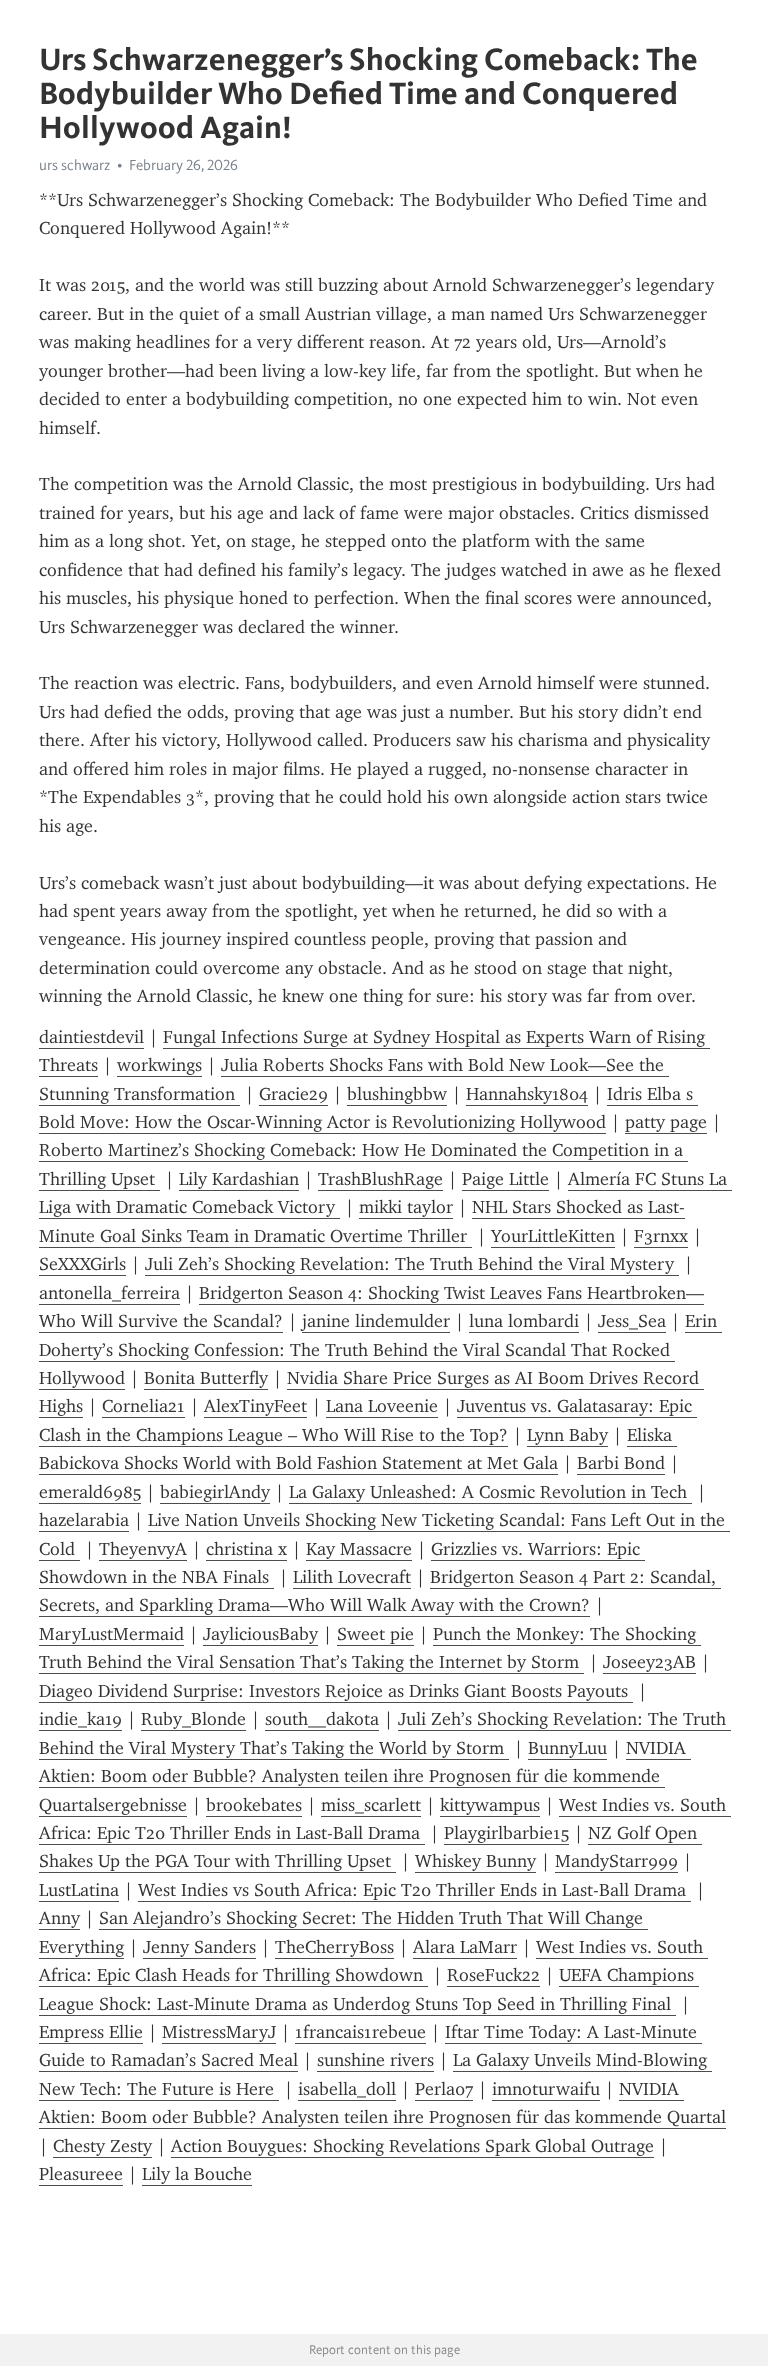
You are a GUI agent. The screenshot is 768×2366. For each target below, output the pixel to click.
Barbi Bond (621, 1463)
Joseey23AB (649, 1662)
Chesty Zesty (102, 2146)
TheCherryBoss (334, 1947)
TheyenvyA (143, 1549)
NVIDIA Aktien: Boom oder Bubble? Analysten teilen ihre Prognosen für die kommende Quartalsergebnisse (365, 1776)
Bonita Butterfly (206, 1378)
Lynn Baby (567, 1435)
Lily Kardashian (239, 1179)
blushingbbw (397, 1094)
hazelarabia (84, 1520)
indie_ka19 (80, 1719)
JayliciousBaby (260, 1634)
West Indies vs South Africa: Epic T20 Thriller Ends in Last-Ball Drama (414, 1890)
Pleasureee (81, 2174)
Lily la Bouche (197, 2174)
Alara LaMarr (465, 1947)
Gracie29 (293, 1094)
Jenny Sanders (199, 1947)
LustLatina (79, 1890)
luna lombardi (524, 1321)
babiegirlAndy (215, 1492)
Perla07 (444, 2089)
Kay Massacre (359, 1549)
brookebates (254, 1805)
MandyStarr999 (616, 1861)
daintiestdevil (91, 1037)
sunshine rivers (375, 2060)
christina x (246, 1549)
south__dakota (322, 1719)
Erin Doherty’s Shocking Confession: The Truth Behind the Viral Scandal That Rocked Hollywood (380, 1349)
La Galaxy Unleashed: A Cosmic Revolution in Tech (490, 1492)
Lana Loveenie (382, 1406)
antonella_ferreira (109, 1293)
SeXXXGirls (82, 1264)
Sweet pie (375, 1634)
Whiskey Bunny (475, 1861)
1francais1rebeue (360, 2032)
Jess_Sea (632, 1321)
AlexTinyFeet (255, 1406)
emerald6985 (90, 1492)
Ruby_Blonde (193, 1719)
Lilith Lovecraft (352, 1577)
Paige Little (505, 1179)
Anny (59, 1918)
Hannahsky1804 (527, 1094)
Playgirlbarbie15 (506, 1833)
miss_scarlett (371, 1805)
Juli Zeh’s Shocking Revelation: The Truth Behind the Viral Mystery (412, 1264)
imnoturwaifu (546, 2089)
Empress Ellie (91, 2032)
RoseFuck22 (493, 1975)
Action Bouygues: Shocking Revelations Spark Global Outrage (412, 2146)
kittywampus (490, 1805)
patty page (666, 1122)
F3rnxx (661, 1236)
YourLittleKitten (553, 1236)
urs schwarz (74, 165)
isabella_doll (347, 2089)
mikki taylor (406, 1207)
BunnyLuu (567, 1748)
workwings (159, 1065)
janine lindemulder (376, 1321)
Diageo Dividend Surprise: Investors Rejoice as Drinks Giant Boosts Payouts (336, 1691)
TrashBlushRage (380, 1179)
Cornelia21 (143, 1406)
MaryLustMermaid (111, 1634)
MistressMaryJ (219, 2032)
